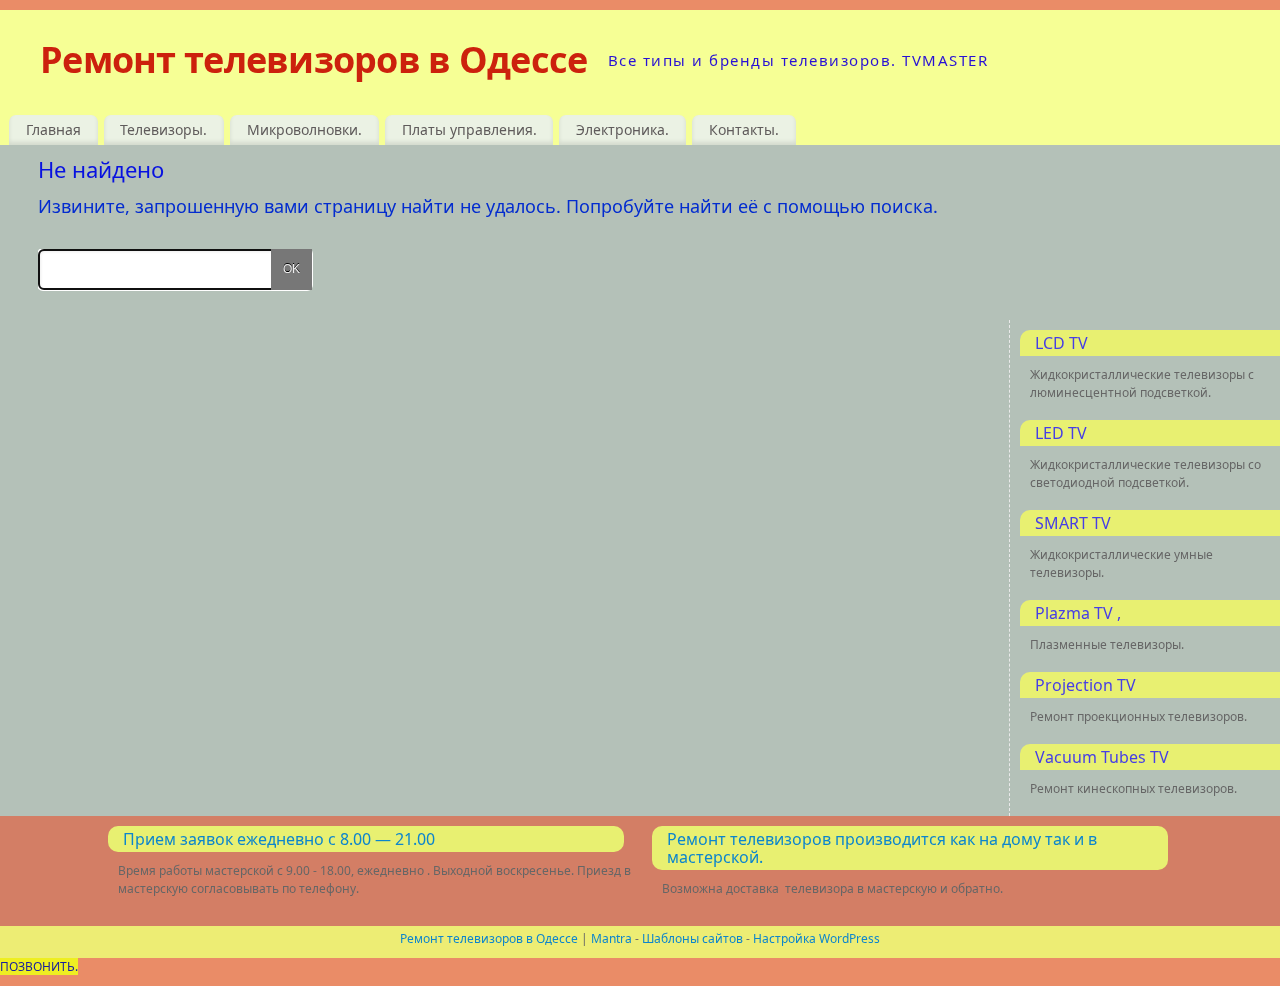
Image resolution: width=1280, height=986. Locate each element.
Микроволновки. (304, 129)
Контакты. (744, 129)
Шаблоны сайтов (692, 938)
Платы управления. (469, 129)
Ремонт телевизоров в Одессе (314, 59)
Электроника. (622, 129)
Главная (53, 129)
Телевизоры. (163, 129)
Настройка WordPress (816, 938)
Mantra (611, 938)
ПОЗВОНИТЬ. (39, 966)
